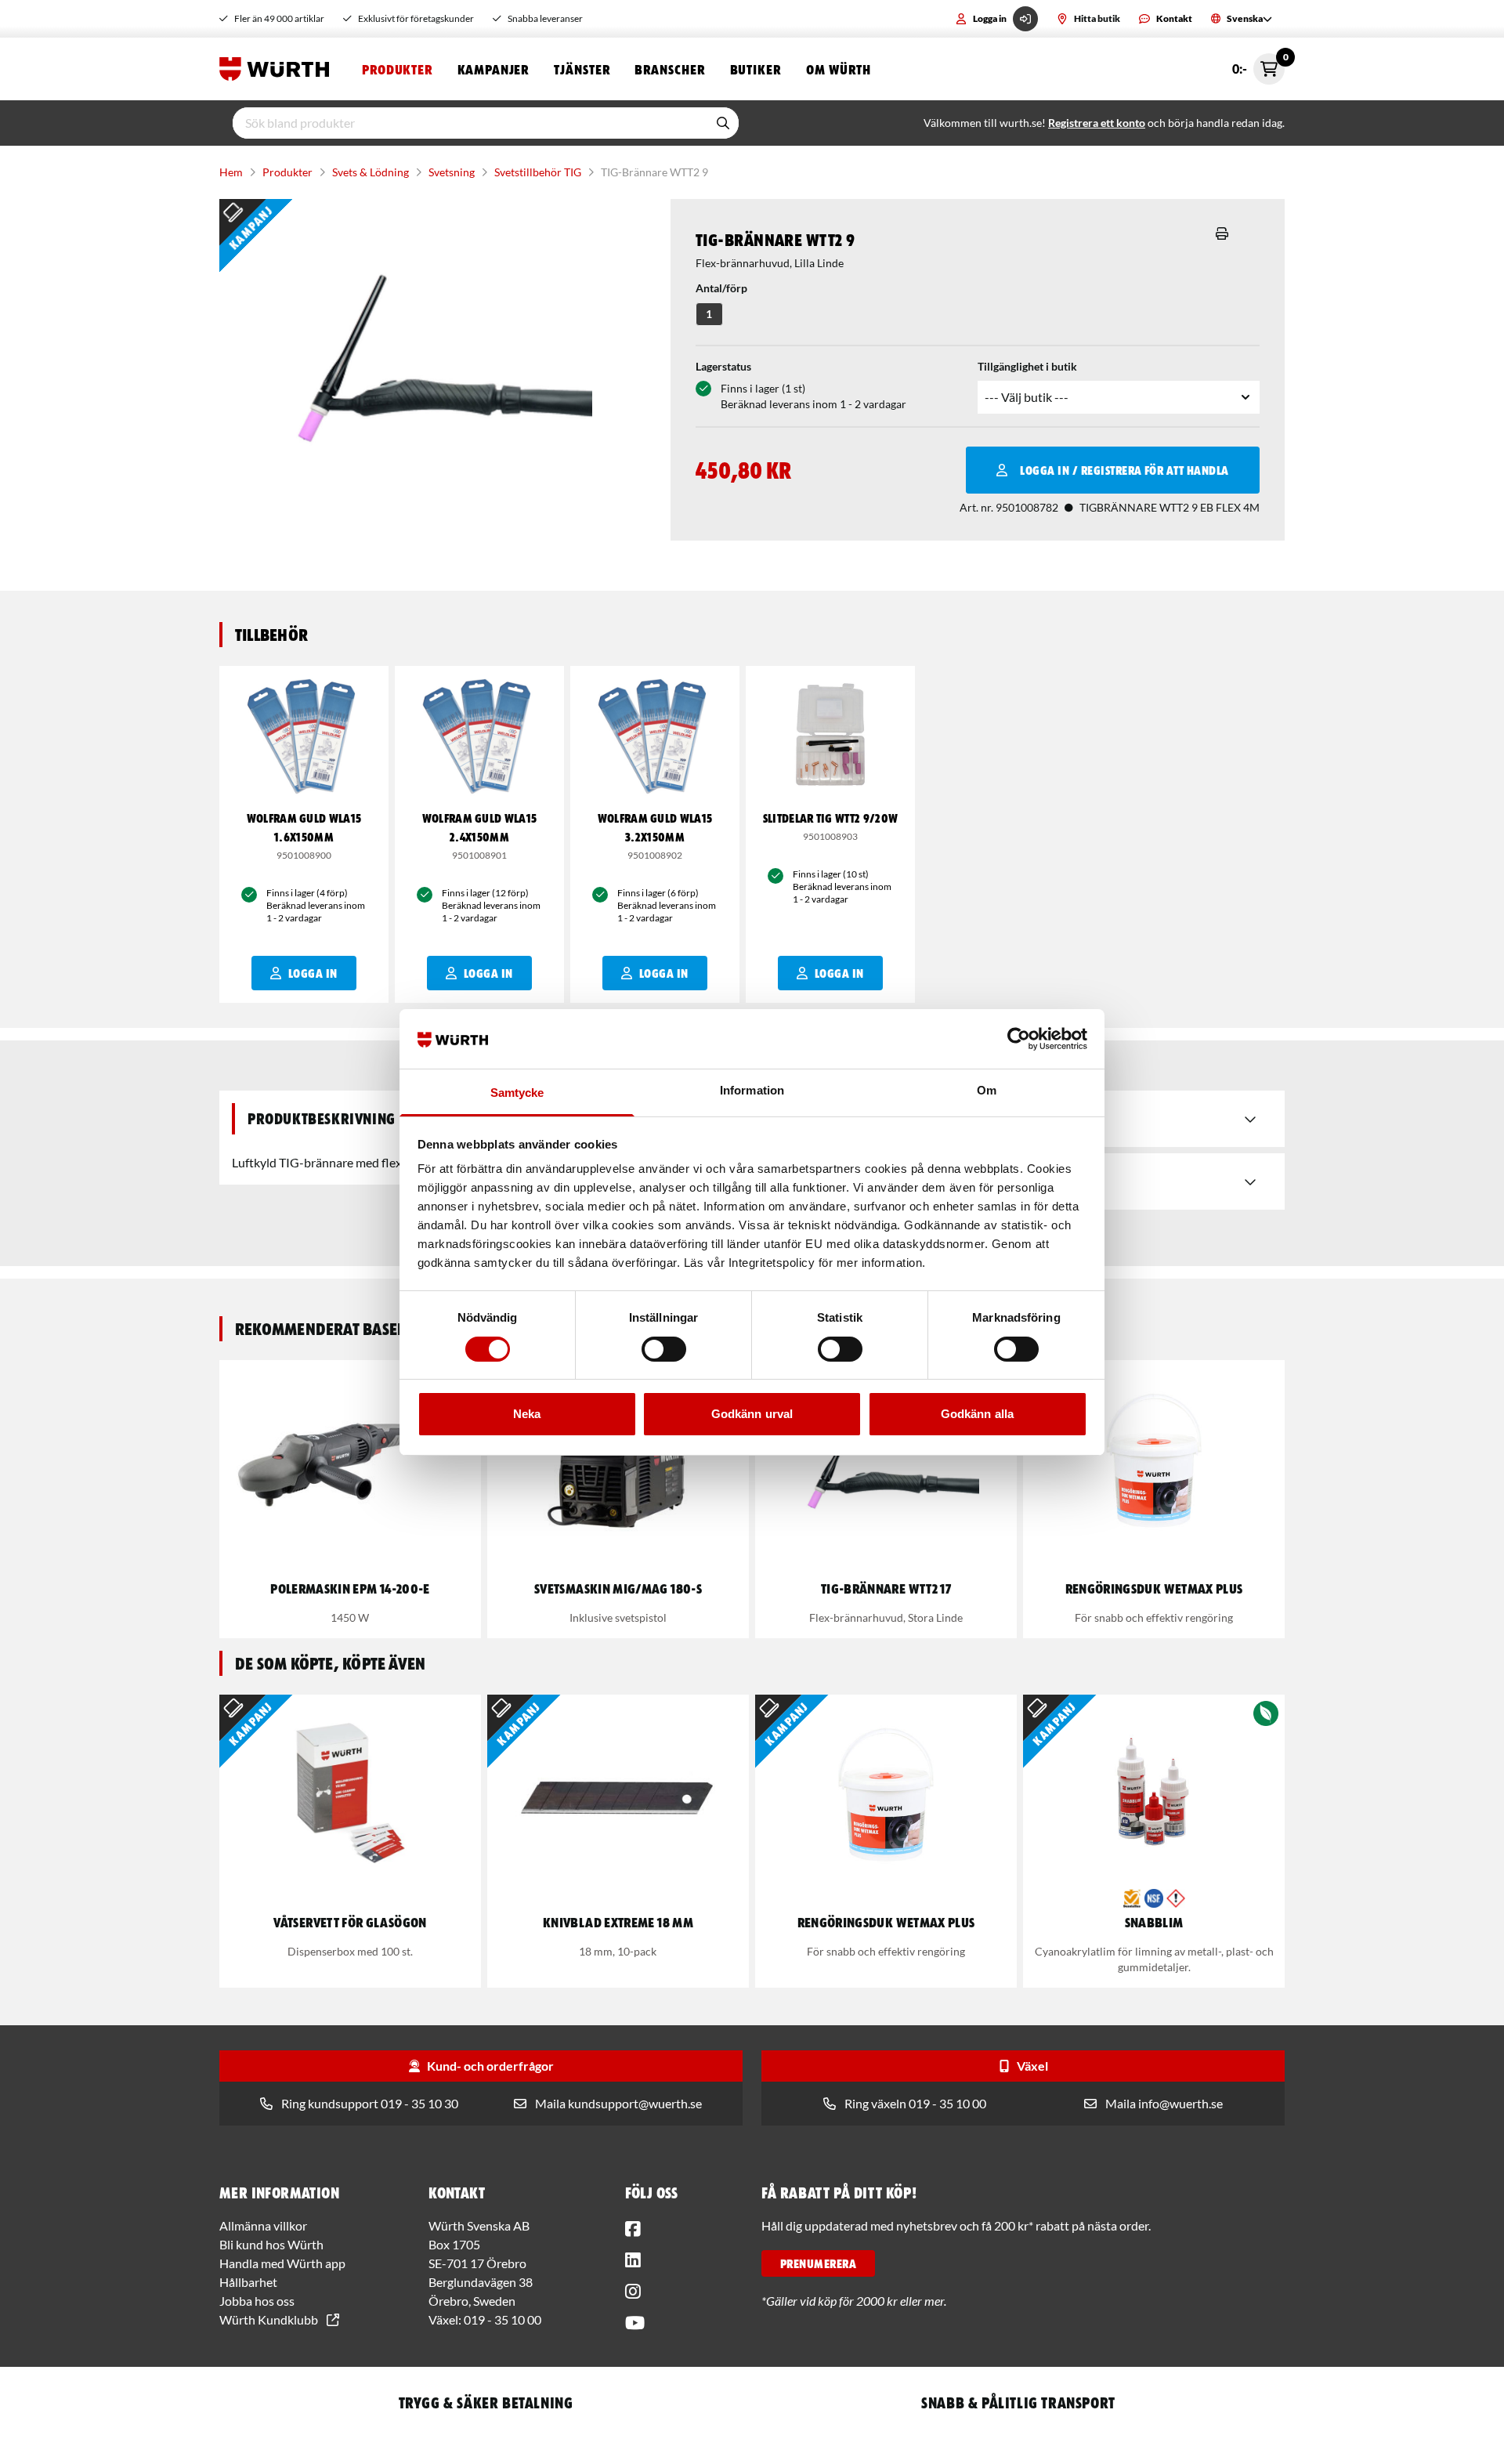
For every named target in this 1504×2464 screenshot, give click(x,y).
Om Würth (839, 69)
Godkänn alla (977, 1414)
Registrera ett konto (1097, 123)
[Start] (278, 69)
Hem (231, 172)
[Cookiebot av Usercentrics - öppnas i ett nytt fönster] (1019, 1039)
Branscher (669, 69)
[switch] (664, 1349)
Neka (527, 1414)
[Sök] (723, 123)
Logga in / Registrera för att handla (1124, 470)
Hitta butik (1097, 18)
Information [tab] (752, 1090)
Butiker (756, 69)
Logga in (990, 18)
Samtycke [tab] (517, 1093)
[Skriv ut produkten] (1222, 233)
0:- (1258, 65)
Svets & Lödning (371, 172)
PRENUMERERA (818, 2263)
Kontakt (1174, 18)
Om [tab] (987, 1090)
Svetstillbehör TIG (538, 172)
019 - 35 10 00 (503, 2319)
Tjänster (582, 69)
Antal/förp (721, 288)
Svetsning (452, 172)
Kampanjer (493, 69)
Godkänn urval (752, 1414)
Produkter (397, 69)
